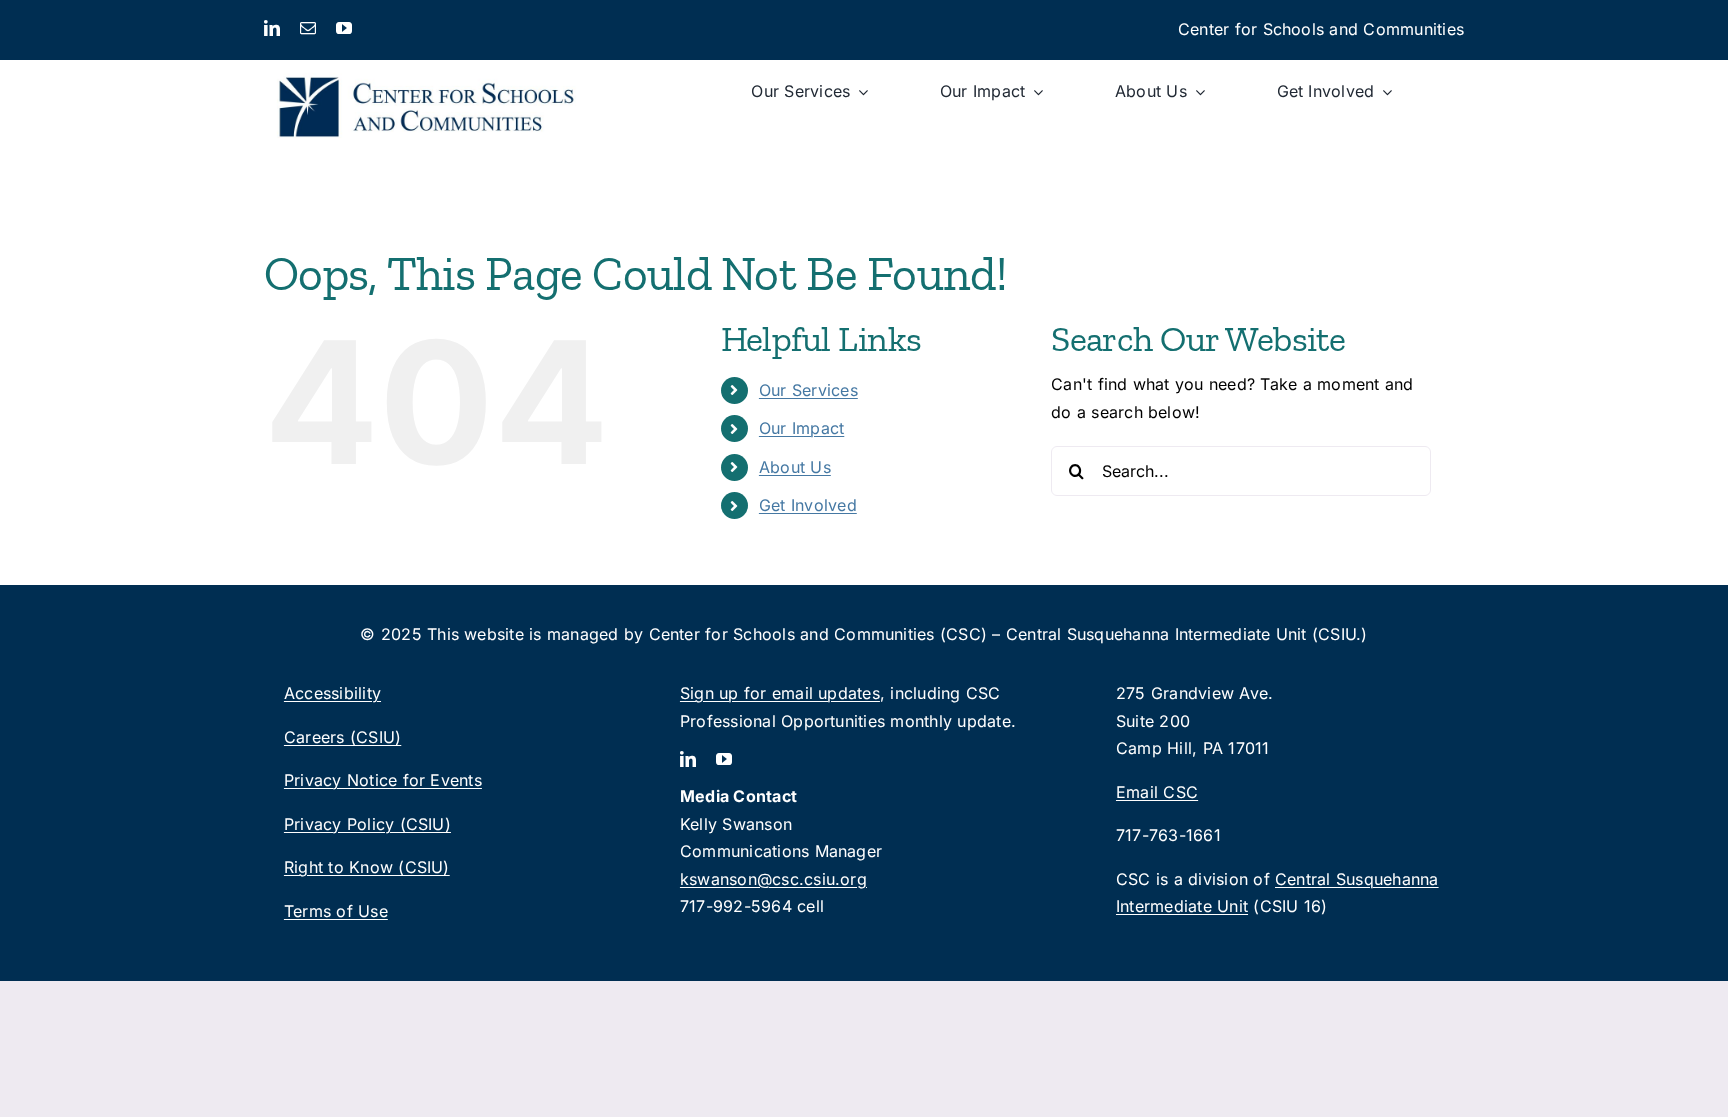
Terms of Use (336, 911)
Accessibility (332, 693)
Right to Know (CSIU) (367, 867)
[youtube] (344, 28)
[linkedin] (272, 28)
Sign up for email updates (780, 693)
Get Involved (808, 505)
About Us (795, 467)
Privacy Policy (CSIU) (367, 824)
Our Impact (801, 428)
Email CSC (1157, 792)
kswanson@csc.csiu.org (773, 879)
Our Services (808, 390)
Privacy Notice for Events (383, 780)
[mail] (308, 28)
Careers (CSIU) (342, 737)
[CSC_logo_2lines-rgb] (426, 68)
